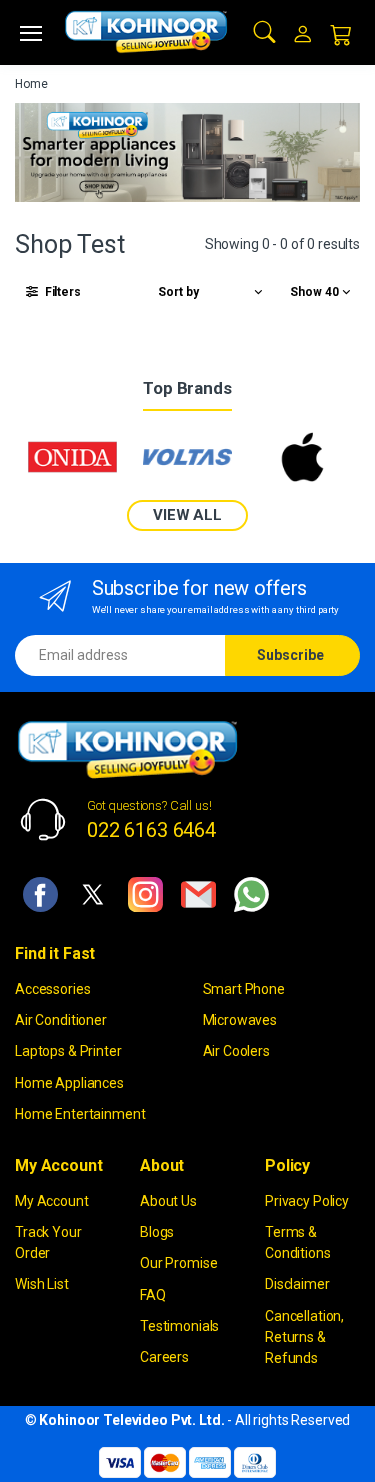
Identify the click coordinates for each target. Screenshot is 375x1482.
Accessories (52, 989)
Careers (164, 1357)
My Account (52, 1201)
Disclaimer (297, 1284)
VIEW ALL (187, 515)
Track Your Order (48, 1242)
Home (31, 84)
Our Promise (178, 1263)
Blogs (157, 1232)
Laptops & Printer (68, 1051)
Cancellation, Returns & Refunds (304, 1337)
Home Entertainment (80, 1114)
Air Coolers (236, 1051)
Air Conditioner (61, 1020)
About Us (168, 1201)
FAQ (153, 1295)
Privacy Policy (307, 1201)
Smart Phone (244, 989)
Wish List (42, 1284)
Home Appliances (69, 1083)
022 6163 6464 (151, 830)
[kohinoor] (146, 32)
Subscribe (290, 655)
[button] (265, 30)
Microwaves (240, 1020)
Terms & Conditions (298, 1242)
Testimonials (179, 1326)
